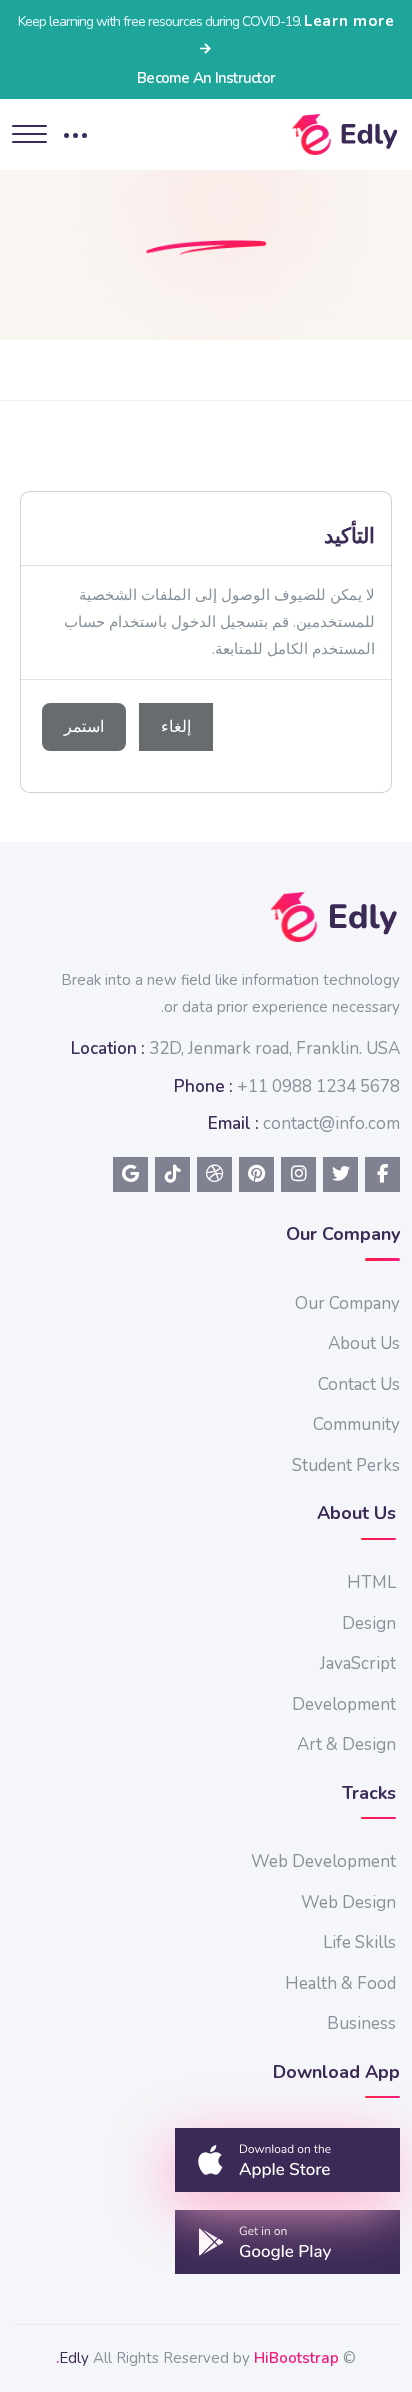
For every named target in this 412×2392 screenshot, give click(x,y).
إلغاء (176, 727)
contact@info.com (331, 1123)
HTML (371, 1582)
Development (344, 1704)
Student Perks (346, 1465)
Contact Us (359, 1384)
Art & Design (346, 1744)
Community (356, 1424)
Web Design (348, 1902)
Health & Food (340, 1983)
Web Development (323, 1861)
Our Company (347, 1303)
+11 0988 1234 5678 (318, 1086)
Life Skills (359, 1942)
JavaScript (358, 1663)
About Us (364, 1343)
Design (369, 1623)
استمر (84, 727)
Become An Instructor (206, 78)
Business (361, 2023)
